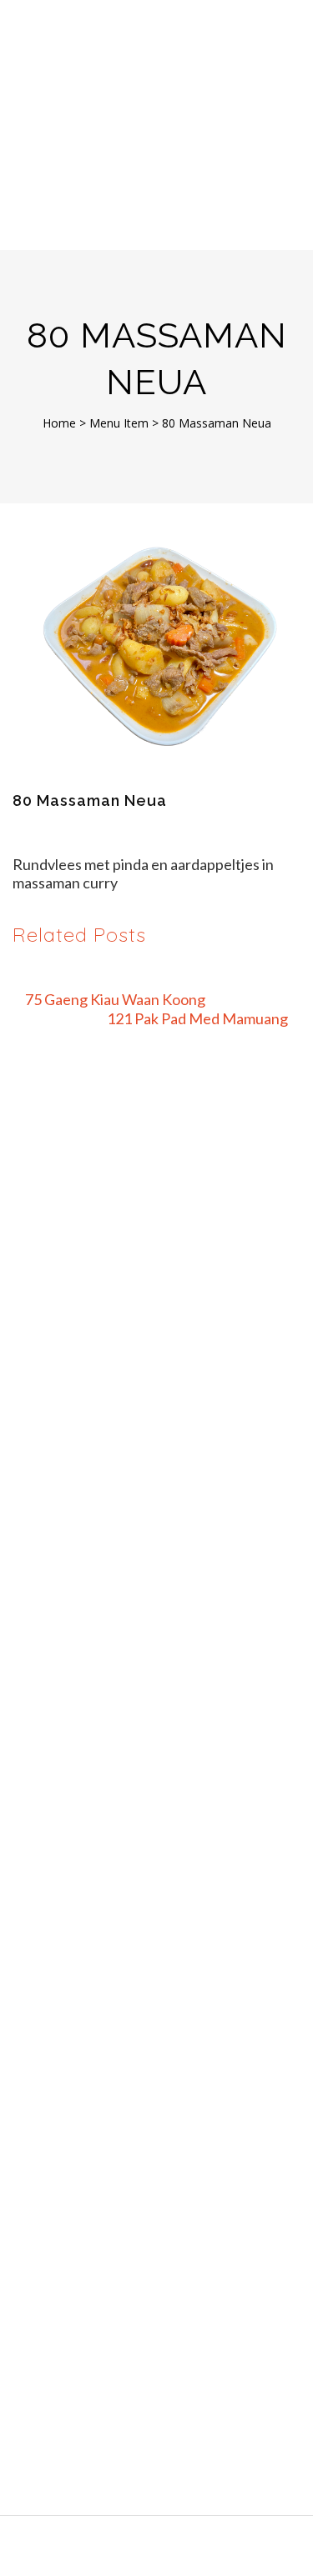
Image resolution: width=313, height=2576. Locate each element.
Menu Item (119, 423)
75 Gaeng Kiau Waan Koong (115, 999)
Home (59, 423)
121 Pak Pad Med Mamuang (197, 1018)
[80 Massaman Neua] (156, 649)
